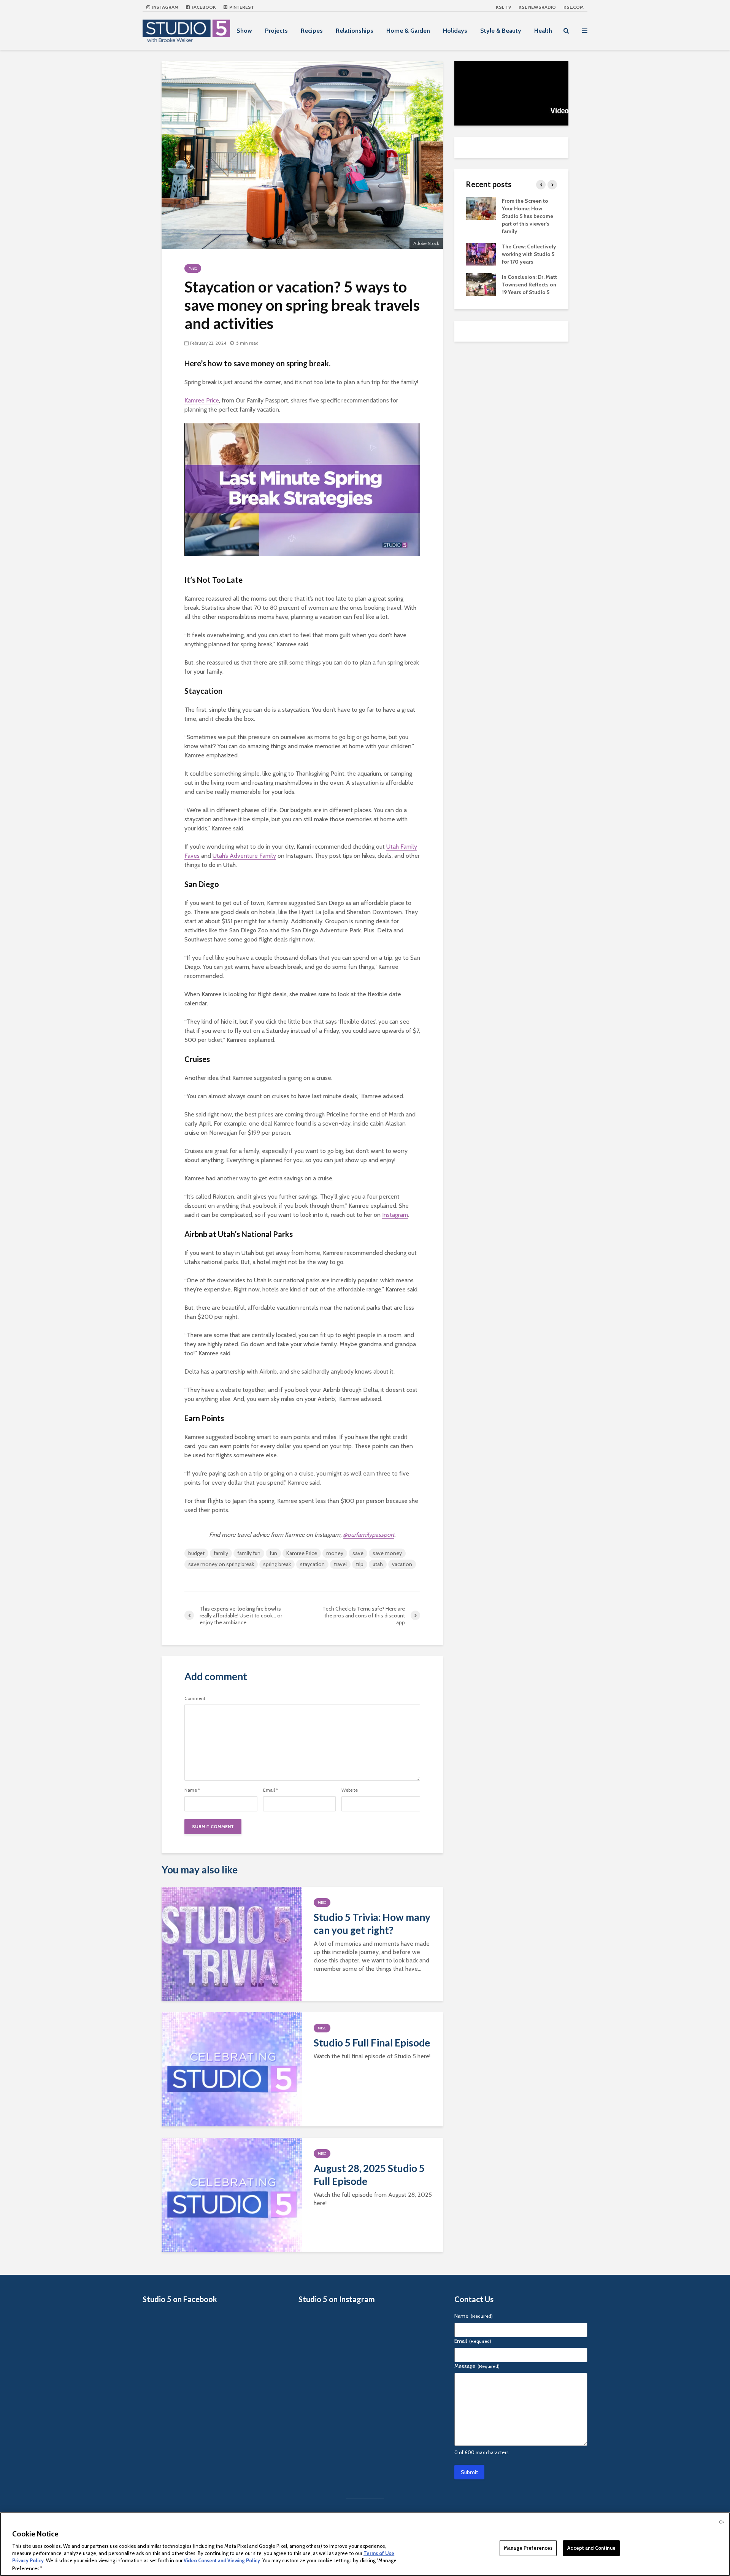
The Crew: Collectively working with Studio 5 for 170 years (529, 254)
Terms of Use (379, 2553)
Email (271, 1790)
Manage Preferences (528, 2548)
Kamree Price (202, 400)
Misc (193, 268)
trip (360, 1564)
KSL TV (503, 7)
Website (350, 1790)
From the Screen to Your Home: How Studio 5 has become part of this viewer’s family (528, 216)
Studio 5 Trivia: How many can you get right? (372, 1924)
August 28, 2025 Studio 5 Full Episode (369, 2175)
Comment (195, 1698)
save (358, 1553)
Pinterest (241, 7)
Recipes (312, 31)
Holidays (455, 31)
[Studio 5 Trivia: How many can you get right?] (232, 1943)
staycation (312, 1564)
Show (244, 31)
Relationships (355, 31)
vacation (402, 1564)
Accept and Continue (591, 2548)
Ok (722, 2522)
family (221, 1553)
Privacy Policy (28, 2561)
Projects (276, 31)
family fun (249, 1553)
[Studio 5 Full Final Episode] (232, 2069)
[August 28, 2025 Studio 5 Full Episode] (232, 2194)
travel (340, 1564)
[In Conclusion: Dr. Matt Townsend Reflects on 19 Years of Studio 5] (481, 284)
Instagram (165, 7)
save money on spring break (221, 1564)
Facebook (203, 7)
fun (273, 1553)
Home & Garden (408, 31)
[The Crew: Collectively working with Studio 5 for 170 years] (481, 253)
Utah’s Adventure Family (244, 856)
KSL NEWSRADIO (537, 7)
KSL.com (574, 7)
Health (543, 31)
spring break (277, 1564)
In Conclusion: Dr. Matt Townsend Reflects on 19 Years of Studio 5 (529, 285)
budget (196, 1553)
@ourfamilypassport (369, 1535)
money (335, 1553)
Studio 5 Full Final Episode (372, 2043)
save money (387, 1553)
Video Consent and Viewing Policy (222, 2561)
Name (192, 1790)
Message (477, 2366)
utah (378, 1564)
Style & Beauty (501, 31)
